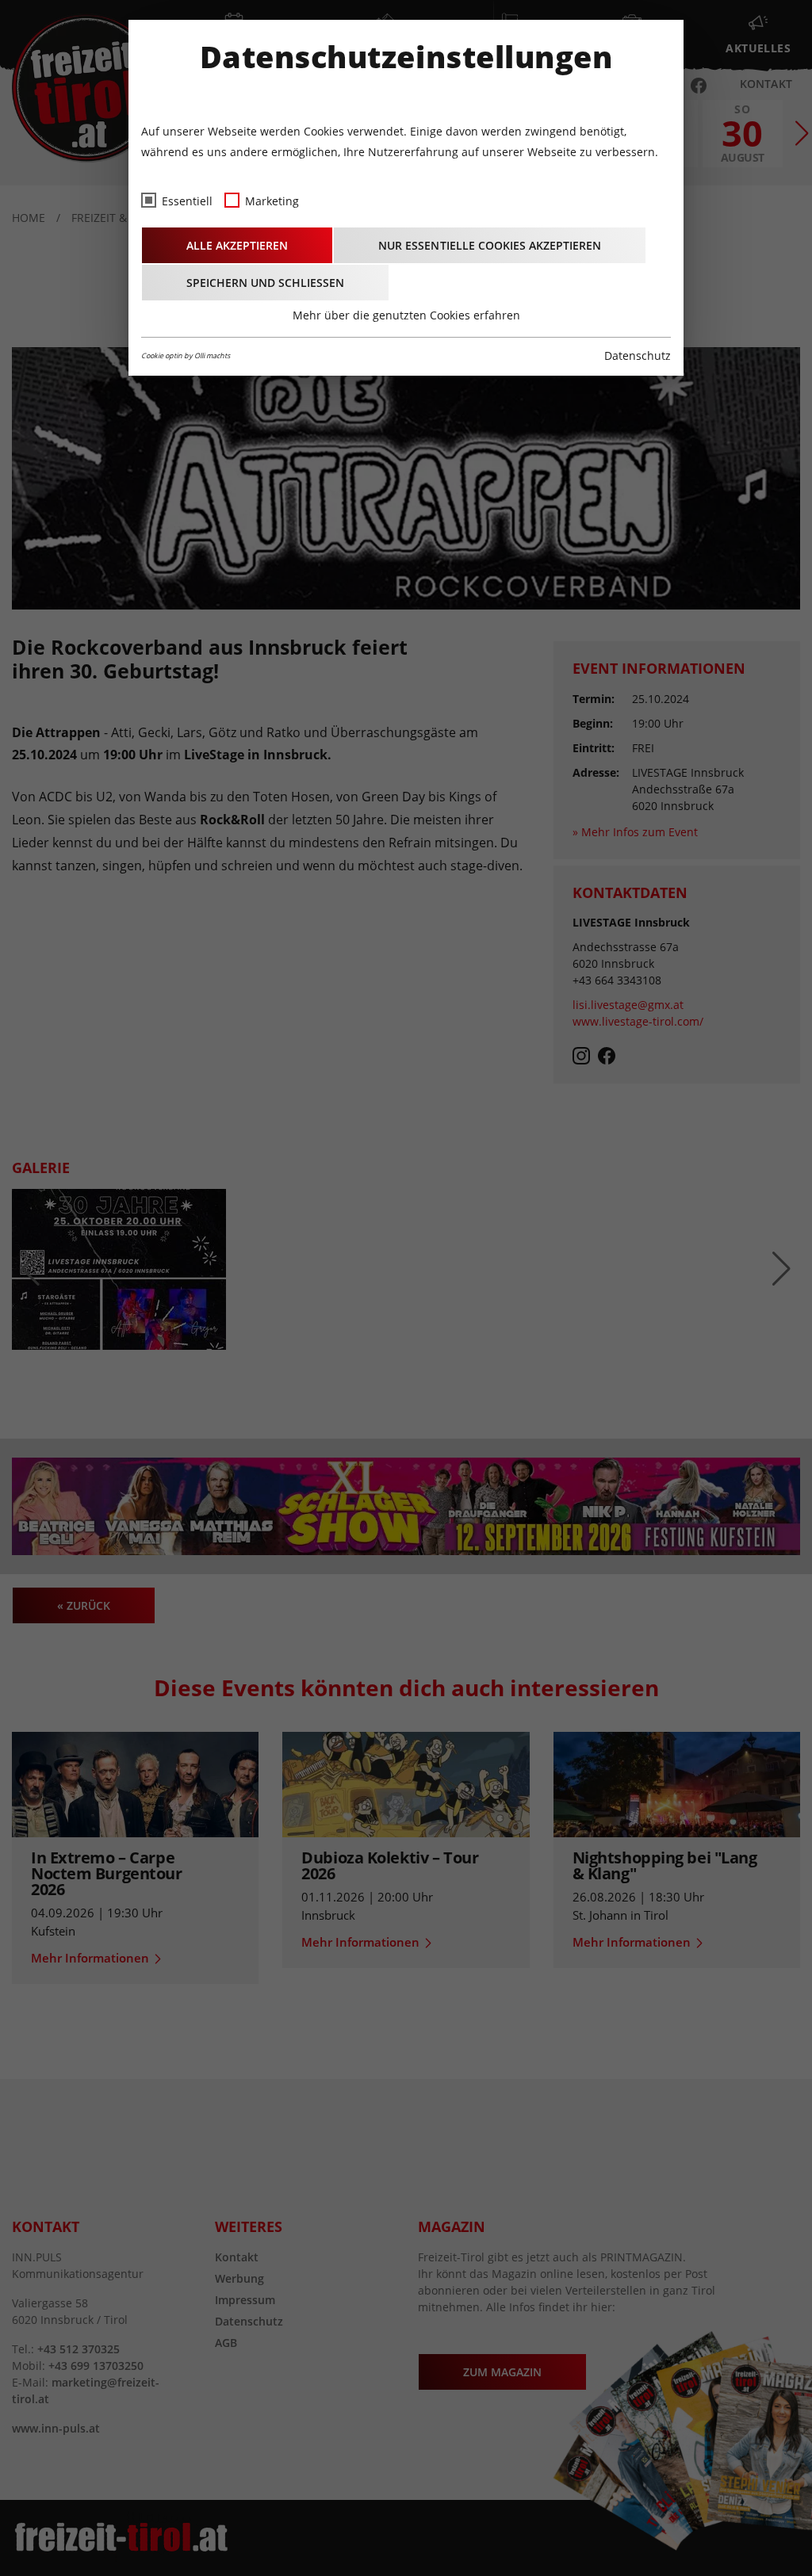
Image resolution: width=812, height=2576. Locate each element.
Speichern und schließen (265, 283)
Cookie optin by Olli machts (186, 355)
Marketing (272, 201)
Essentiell (187, 201)
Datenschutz (638, 355)
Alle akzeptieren (237, 245)
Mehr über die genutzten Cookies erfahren (406, 315)
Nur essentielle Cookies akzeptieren (490, 245)
